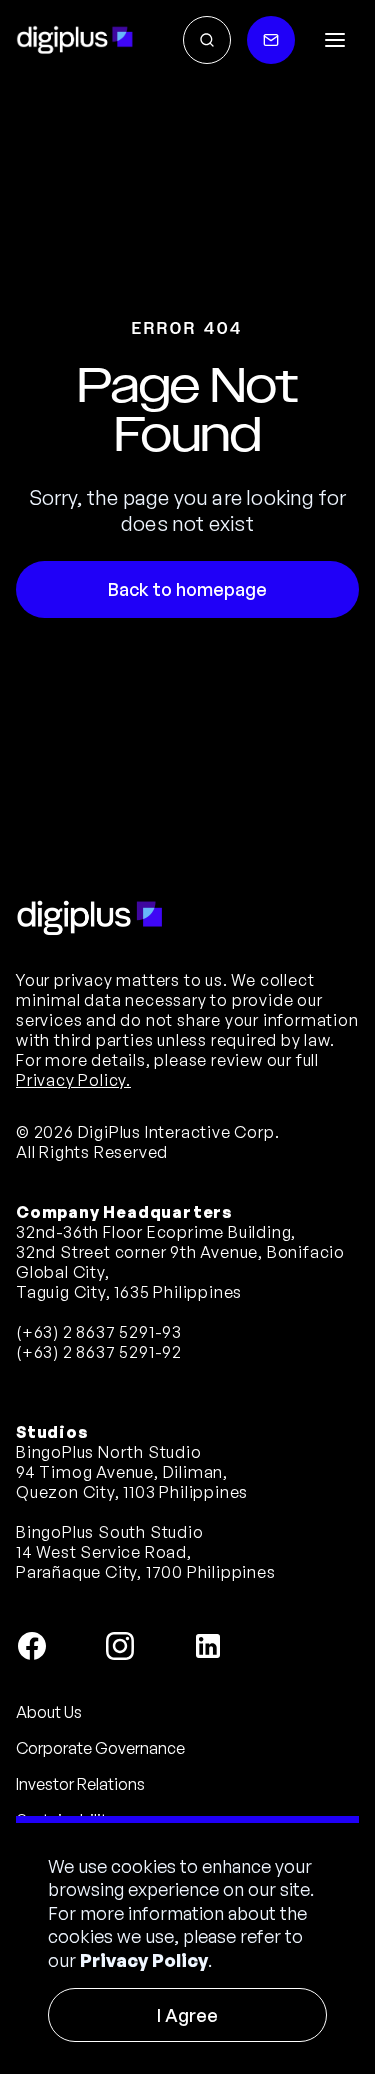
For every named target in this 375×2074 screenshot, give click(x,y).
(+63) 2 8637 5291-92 (99, 1352)
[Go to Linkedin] (208, 1646)
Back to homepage (187, 589)
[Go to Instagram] (120, 1646)
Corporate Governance (100, 1748)
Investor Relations (80, 1784)
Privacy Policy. (73, 1080)
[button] (335, 40)
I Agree (187, 2015)
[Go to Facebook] (32, 1646)
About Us (49, 1712)
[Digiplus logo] (75, 40)
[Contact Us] (271, 40)
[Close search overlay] (207, 40)
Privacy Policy (144, 1960)
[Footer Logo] (90, 918)
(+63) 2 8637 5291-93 (99, 1332)
